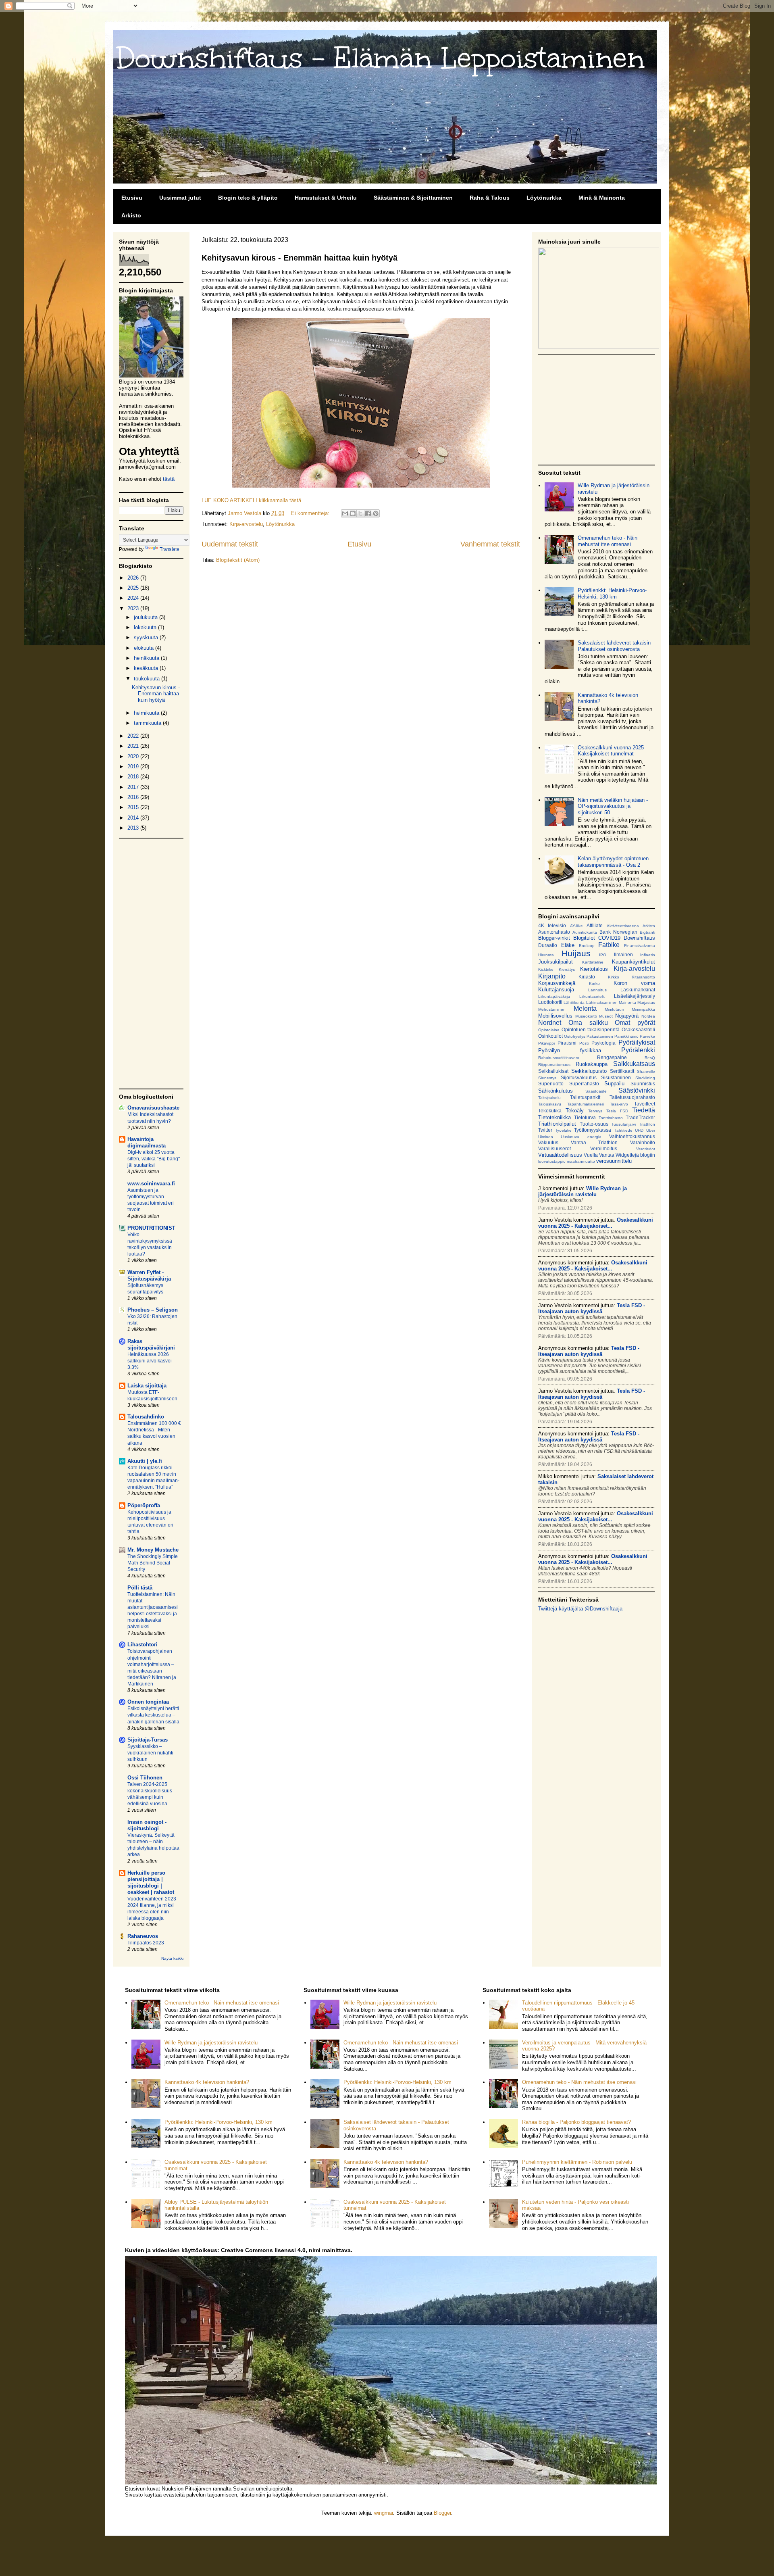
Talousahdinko (146, 1417)
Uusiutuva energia (581, 1137)
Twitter (545, 1130)
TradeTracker (640, 1117)
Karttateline (593, 962)
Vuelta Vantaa (599, 1155)
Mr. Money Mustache (153, 1550)
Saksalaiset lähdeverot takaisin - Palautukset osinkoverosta (616, 646)
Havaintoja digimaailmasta (147, 1142)
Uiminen (546, 1137)
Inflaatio (648, 955)
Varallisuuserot (554, 1148)
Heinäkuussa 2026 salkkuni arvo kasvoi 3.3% (150, 1361)
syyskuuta (147, 637)
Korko (594, 983)
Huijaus (576, 953)
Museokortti (586, 1016)
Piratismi (567, 1043)
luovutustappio (552, 1161)
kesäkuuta (147, 668)
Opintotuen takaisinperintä (591, 1029)
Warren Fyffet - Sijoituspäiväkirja (149, 1275)
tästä (169, 479)
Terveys (595, 1111)
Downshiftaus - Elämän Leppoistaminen (381, 58)
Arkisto (131, 215)
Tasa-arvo (619, 1104)
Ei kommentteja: (311, 513)
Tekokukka (550, 1111)
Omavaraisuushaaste (153, 1108)
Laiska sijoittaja (147, 1386)
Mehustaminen (552, 1009)
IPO (603, 955)
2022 (134, 736)
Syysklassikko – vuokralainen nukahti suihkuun (150, 1753)
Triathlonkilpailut (557, 1124)
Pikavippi (546, 1043)
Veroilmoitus (604, 1148)
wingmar (384, 2513)
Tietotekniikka (554, 1117)
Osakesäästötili (638, 1029)
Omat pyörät (635, 1023)
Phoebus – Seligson (153, 1310)
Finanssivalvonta (640, 946)
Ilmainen (623, 954)
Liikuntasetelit (592, 996)
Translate (170, 549)
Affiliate (595, 925)
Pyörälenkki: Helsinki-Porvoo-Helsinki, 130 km (612, 593)
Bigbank (647, 932)
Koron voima (634, 983)
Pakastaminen (600, 1036)
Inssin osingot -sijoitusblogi (147, 1825)
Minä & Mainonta (602, 198)
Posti (584, 1043)
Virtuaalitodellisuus (560, 1155)
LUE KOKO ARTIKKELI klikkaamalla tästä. (252, 500)
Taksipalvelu (549, 1098)
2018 (134, 777)
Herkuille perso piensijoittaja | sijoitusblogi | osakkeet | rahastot (151, 1882)
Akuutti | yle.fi (145, 1461)
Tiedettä (644, 1110)
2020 (134, 756)
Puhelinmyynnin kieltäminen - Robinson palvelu (577, 2162)
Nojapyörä (627, 1016)
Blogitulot (584, 938)
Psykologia (603, 1043)
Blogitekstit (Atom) (238, 560)
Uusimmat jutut (180, 198)
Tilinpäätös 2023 (146, 1943)
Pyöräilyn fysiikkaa (570, 1050)
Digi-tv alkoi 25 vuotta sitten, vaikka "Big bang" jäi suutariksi (154, 1159)
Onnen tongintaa (148, 1702)
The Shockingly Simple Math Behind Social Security (153, 1563)
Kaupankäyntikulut (634, 962)
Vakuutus (548, 1142)
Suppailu (614, 1084)
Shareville (646, 1071)
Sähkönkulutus (556, 1091)
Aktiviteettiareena (623, 926)
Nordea (648, 1016)
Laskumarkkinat (638, 990)
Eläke (568, 945)
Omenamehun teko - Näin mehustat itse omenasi (608, 541)
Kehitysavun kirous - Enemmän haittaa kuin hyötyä (300, 258)
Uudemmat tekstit (230, 544)
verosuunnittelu (614, 1161)
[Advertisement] (151, 964)
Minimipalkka (643, 1009)
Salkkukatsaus (634, 1064)
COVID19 (609, 938)
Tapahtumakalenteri (586, 1104)
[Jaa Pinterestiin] (376, 513)
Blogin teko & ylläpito (248, 198)
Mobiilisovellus (555, 1016)
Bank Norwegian (618, 932)
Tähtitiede (623, 1130)
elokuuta (145, 648)
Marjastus (646, 1002)
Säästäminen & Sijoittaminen (413, 198)
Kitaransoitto (643, 977)
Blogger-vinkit (554, 938)
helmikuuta (147, 713)
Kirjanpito (552, 976)
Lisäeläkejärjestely (635, 996)
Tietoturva (585, 1117)
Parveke (647, 1036)
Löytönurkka (544, 198)
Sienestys (547, 1078)
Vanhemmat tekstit (490, 544)
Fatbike (609, 945)
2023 (134, 608)
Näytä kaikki (172, 1958)
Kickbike (546, 969)
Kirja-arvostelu (246, 524)
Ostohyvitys (575, 1036)
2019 (134, 767)
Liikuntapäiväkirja (554, 996)
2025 (134, 588)
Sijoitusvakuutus (579, 1077)
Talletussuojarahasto (632, 1097)
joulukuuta (147, 617)
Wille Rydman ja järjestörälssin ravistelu (211, 2043)
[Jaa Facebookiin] (368, 513)
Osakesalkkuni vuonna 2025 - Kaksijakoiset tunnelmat (612, 751)
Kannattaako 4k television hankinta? (207, 2082)
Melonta (585, 1008)
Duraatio (548, 945)
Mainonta (627, 1002)
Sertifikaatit (622, 1071)
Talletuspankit (585, 1097)
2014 (134, 818)
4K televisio (552, 925)
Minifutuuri (614, 1009)
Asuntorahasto (554, 932)
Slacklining (645, 1078)
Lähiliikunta (574, 1002)
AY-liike (576, 926)
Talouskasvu (550, 1104)
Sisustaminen (616, 1077)
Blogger (442, 2513)
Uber (651, 1130)
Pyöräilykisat (637, 1042)
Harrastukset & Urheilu (326, 198)
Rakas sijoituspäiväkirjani (151, 1344)
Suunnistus (643, 1084)
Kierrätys (567, 969)
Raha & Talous (490, 198)
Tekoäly (575, 1111)
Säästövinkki (637, 1090)
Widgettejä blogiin (635, 1155)
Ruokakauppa (592, 1064)
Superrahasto (584, 1084)
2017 (134, 787)
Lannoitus (597, 990)
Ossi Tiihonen (145, 1778)
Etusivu (132, 198)
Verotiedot (646, 1149)
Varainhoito (643, 1142)
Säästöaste (596, 1091)
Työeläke (563, 1130)
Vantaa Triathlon (594, 1142)
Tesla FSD (617, 1111)
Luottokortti (550, 1002)
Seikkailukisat (553, 1071)
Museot (606, 1016)
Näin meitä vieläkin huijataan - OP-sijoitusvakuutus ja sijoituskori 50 (613, 806)
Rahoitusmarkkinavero (559, 1058)
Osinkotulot (550, 1036)
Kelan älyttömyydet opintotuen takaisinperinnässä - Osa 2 (613, 862)
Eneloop (587, 946)
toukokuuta (148, 679)
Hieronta (546, 955)
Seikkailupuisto (589, 1071)
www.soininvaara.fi (151, 1184)
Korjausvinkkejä (557, 983)
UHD (639, 1130)
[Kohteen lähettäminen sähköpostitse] (345, 513)
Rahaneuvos (143, 1936)
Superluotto (551, 1084)
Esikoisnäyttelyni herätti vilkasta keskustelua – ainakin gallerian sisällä (153, 1715)
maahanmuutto (581, 1161)
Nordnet (550, 1023)
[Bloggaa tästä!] (353, 513)
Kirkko (614, 977)
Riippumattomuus (554, 1065)
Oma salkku (588, 1023)
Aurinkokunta (585, 932)
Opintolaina (549, 1030)
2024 (134, 598)
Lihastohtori (143, 1645)
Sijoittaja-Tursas (148, 1740)
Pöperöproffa (144, 1505)
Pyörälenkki (638, 1050)
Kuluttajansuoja (556, 990)
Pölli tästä (140, 1588)
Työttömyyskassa (593, 1130)
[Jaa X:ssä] (360, 513)
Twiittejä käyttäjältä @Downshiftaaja (580, 1609)
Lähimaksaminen (602, 1002)
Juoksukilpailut (556, 962)
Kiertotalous (594, 969)
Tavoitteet (645, 1104)
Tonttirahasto (611, 1118)
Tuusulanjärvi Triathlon (633, 1124)
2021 (134, 746)
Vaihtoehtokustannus (632, 1136)
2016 (134, 797)
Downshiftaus (639, 938)
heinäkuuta (147, 658)
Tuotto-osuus (594, 1124)
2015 (134, 807)
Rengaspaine (612, 1057)
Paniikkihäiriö (626, 1036)
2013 (134, 828)
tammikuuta (148, 723)
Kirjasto (587, 977)
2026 (134, 578)
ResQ (650, 1058)
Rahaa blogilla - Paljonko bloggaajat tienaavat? (576, 2122)
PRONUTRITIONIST (151, 1228)
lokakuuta (146, 627)
